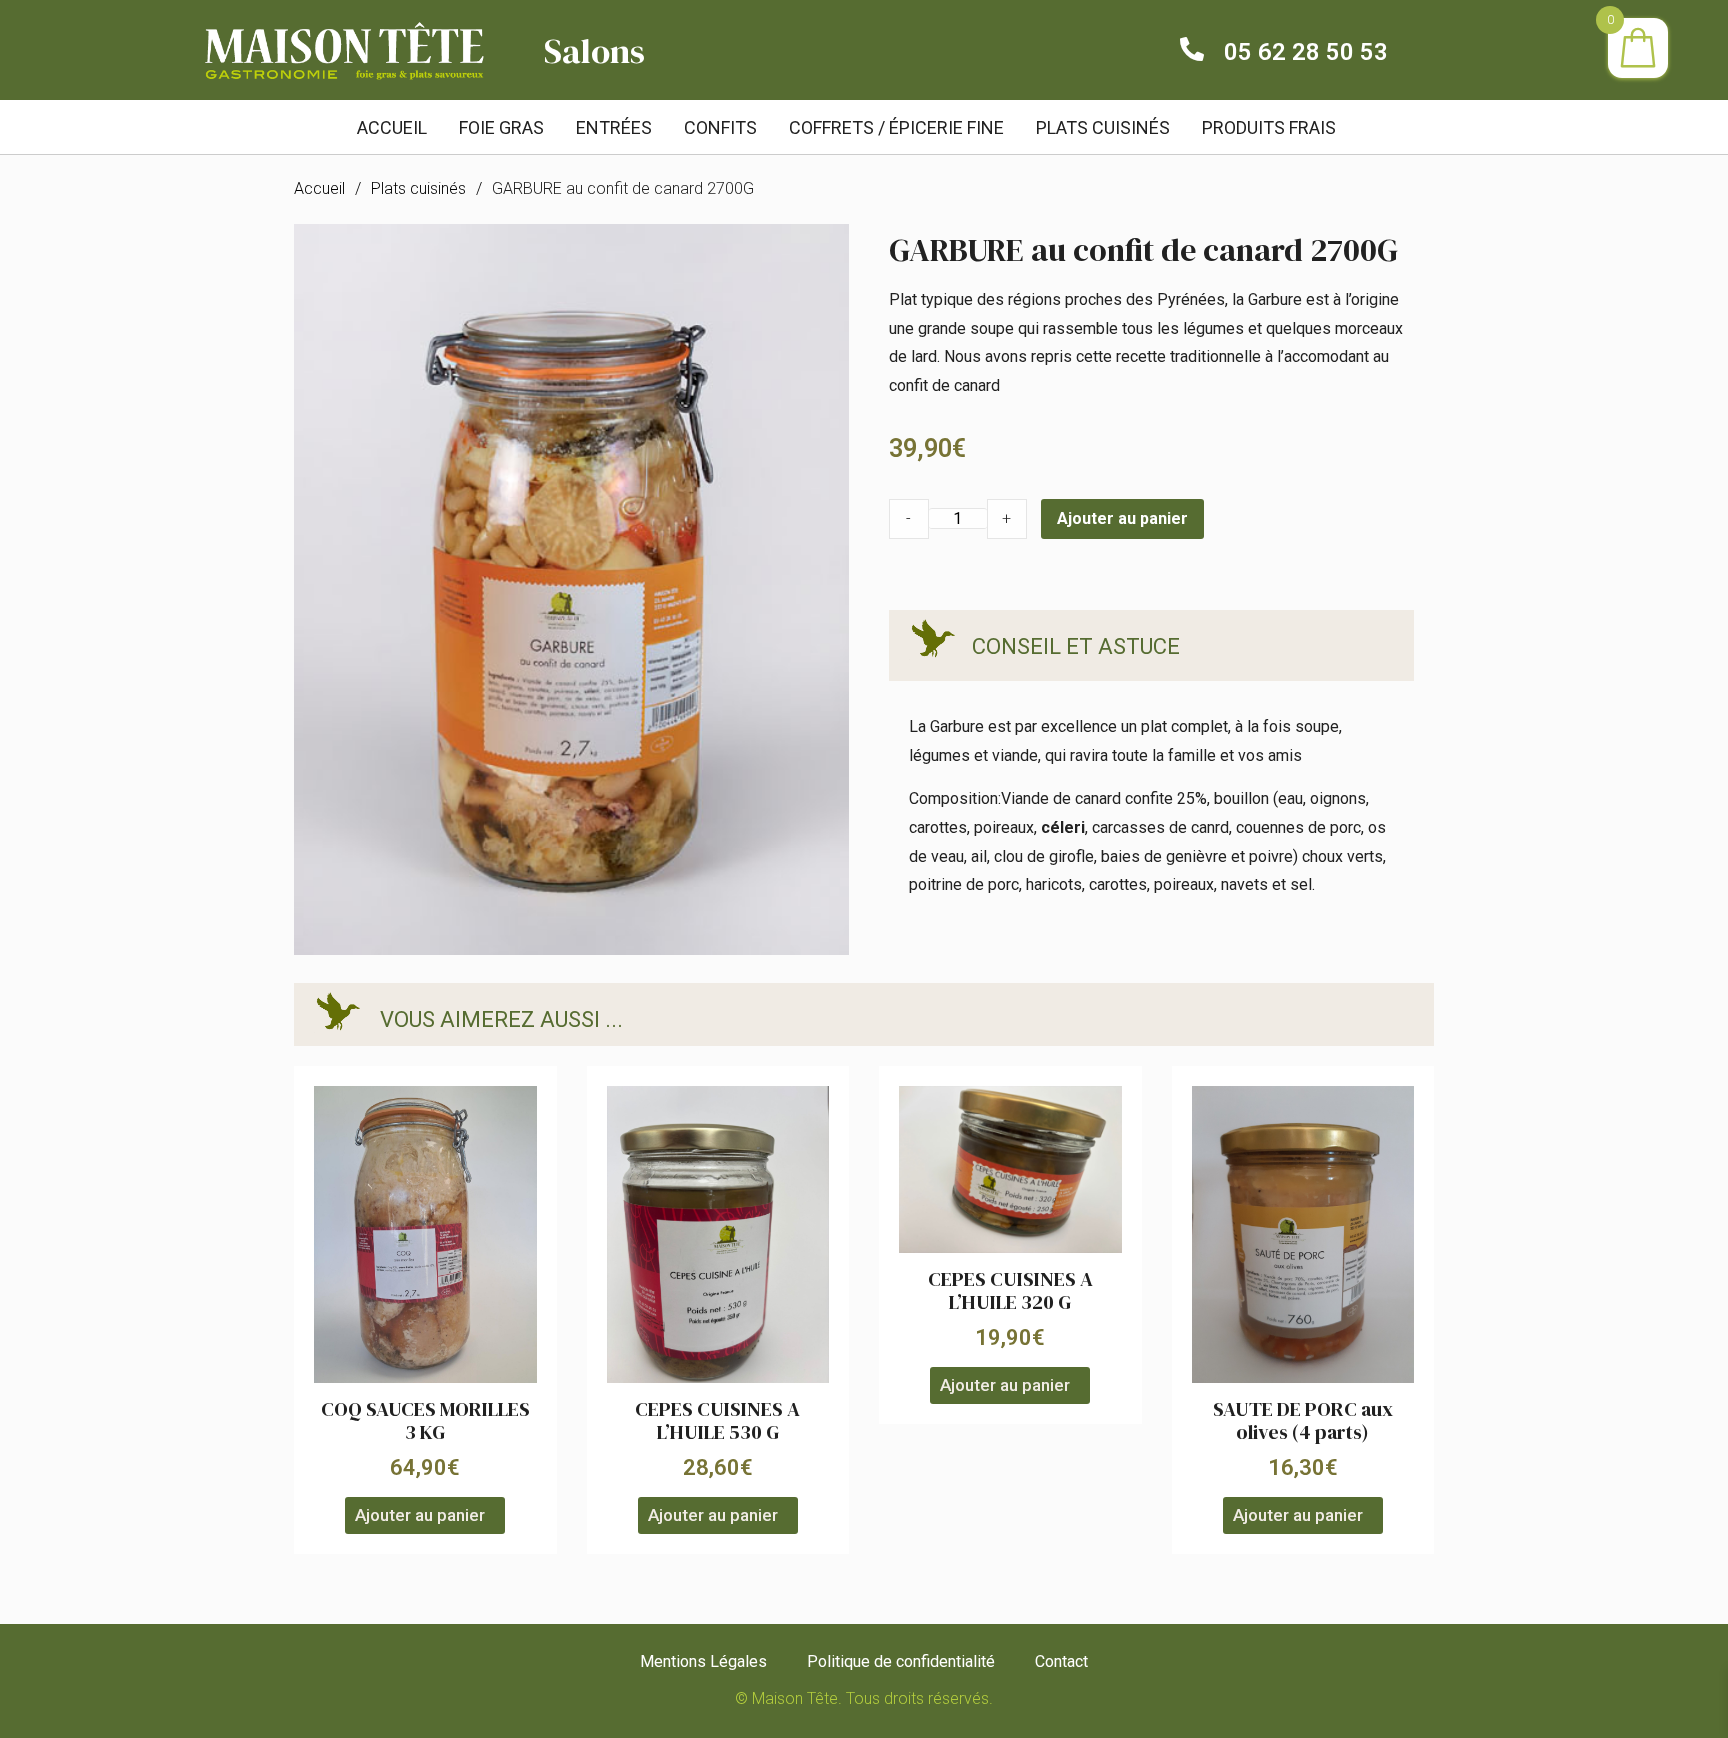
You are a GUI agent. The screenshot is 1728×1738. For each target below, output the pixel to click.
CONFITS (720, 127)
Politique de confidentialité (901, 1661)
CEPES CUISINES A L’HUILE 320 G (1010, 1290)
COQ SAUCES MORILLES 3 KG (425, 1420)
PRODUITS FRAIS (1269, 127)
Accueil (392, 127)
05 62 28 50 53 (1306, 52)
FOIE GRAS (501, 127)
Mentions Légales (703, 1661)
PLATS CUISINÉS (1103, 127)
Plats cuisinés (418, 188)
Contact (1061, 1661)
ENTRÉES (614, 127)
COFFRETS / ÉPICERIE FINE (896, 127)
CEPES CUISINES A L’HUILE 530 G (717, 1420)
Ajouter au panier (1122, 518)
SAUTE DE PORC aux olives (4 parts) (1303, 1420)
